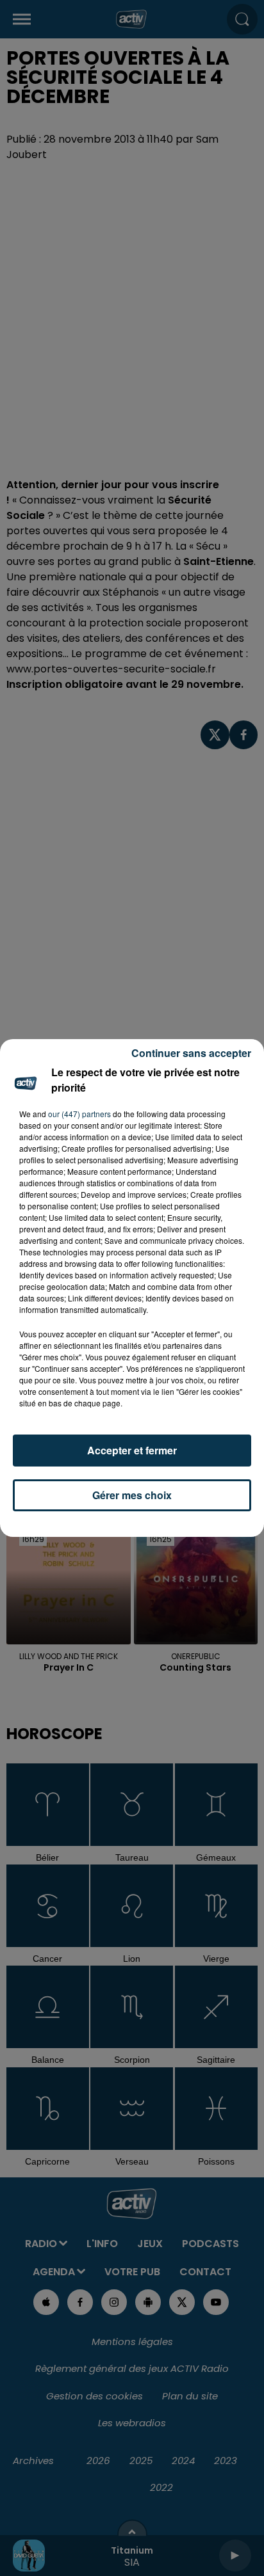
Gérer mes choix (132, 1495)
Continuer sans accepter (191, 1053)
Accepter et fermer (132, 1450)
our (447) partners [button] (79, 1114)
